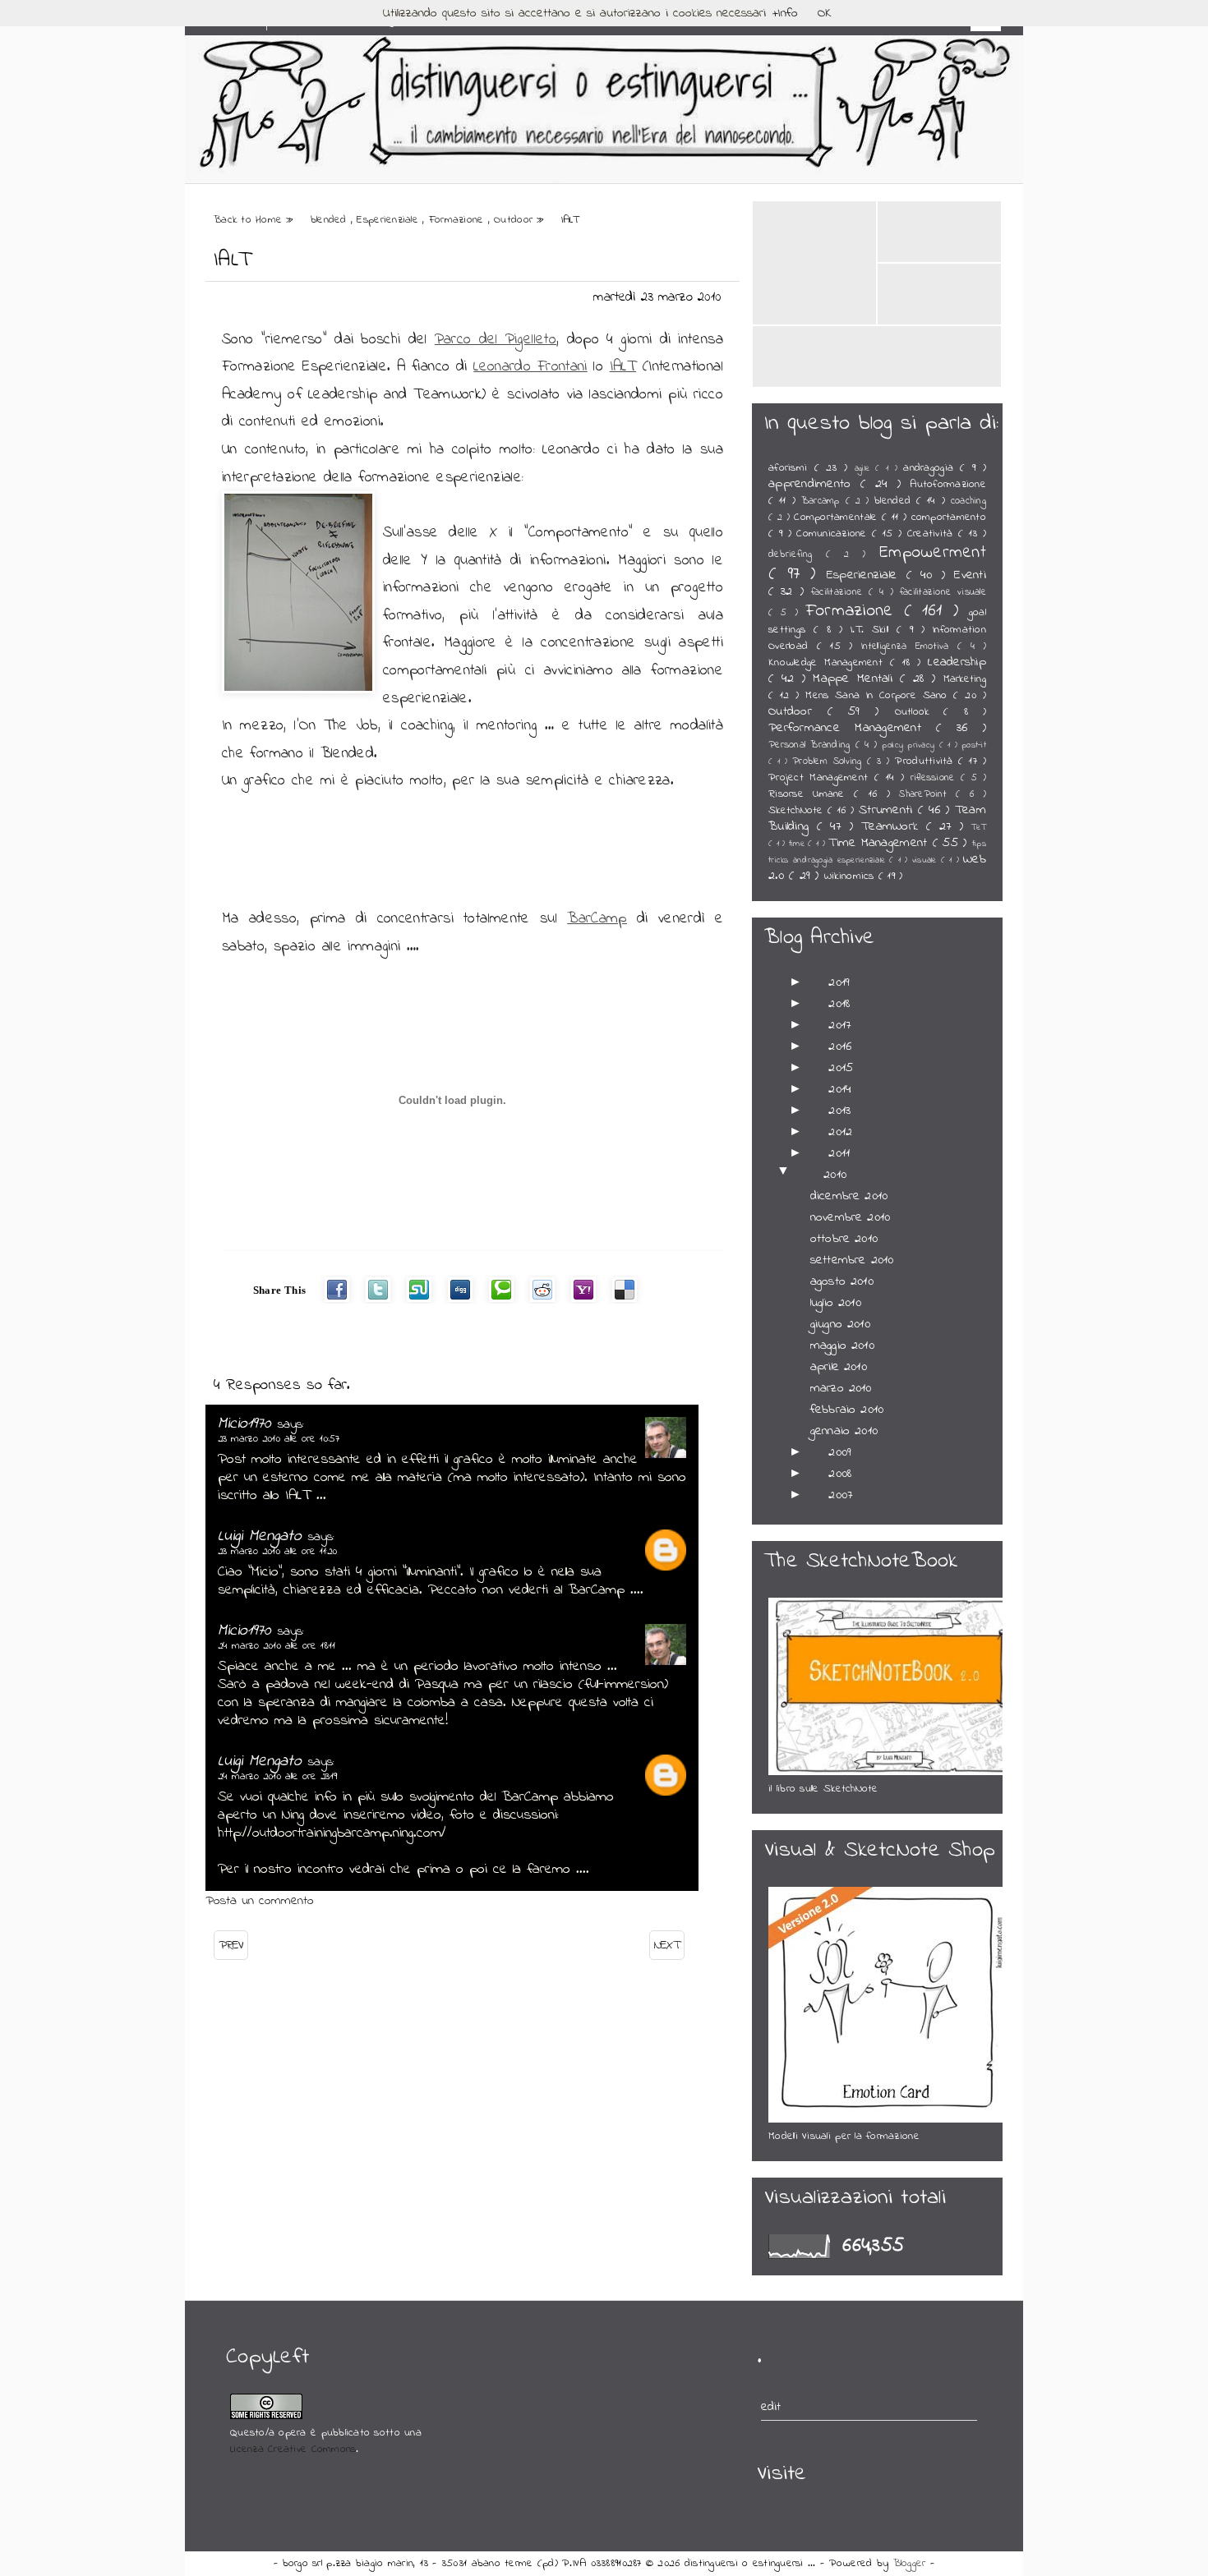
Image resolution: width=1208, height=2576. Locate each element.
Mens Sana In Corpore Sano (879, 696)
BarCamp (597, 919)
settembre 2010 (852, 1260)
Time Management (880, 843)
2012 (840, 1132)
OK (825, 13)
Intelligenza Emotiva (909, 646)
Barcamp (823, 501)
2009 (840, 1452)
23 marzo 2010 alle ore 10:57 (279, 1439)
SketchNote (798, 811)
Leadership (957, 662)
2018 (839, 1004)
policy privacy (910, 745)
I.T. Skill (874, 630)
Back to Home (250, 220)
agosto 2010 (842, 1281)
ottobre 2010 (844, 1239)
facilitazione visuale (943, 592)
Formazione (459, 220)
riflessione (936, 778)
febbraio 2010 (847, 1410)
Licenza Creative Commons (293, 2449)
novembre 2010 (850, 1217)
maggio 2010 (842, 1345)
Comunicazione (834, 534)
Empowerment (933, 552)
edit (771, 2407)
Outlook (920, 712)
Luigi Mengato (263, 1536)
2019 (839, 982)
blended (331, 220)
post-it (974, 745)
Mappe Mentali (856, 678)
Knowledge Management (829, 663)
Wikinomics (851, 876)
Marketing (965, 679)
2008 (840, 1474)
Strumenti (888, 810)
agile (865, 469)
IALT (232, 260)
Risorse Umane (811, 794)
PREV (231, 1945)
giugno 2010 (840, 1324)
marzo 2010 (841, 1388)
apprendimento (814, 484)
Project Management (821, 778)
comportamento (949, 517)
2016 (840, 1046)
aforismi (791, 468)
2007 (841, 1495)
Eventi (970, 575)
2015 (841, 1068)
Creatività (933, 534)
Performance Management (852, 728)
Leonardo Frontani (530, 367)
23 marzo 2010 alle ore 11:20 (277, 1551)
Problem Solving (830, 761)
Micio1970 (248, 1424)
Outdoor (515, 220)
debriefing (797, 554)
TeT (979, 828)
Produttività (927, 761)
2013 (839, 1111)
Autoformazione (948, 485)
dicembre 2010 (849, 1196)
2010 (835, 1175)
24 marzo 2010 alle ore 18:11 (277, 1646)
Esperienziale (390, 220)
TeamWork (894, 826)
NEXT (667, 1945)
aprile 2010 (839, 1367)
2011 (839, 1153)
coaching (968, 501)
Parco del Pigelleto (496, 340)
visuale (927, 860)
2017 (840, 1025)
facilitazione (840, 592)
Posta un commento (260, 1901)
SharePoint (927, 794)
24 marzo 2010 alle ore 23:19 (277, 1776)
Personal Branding (812, 745)
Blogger (912, 2564)
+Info (785, 13)
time (798, 844)
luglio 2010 (836, 1303)
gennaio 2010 (844, 1431)
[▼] (803, 1175)
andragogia (931, 468)
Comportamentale (838, 517)
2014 (840, 1089)
